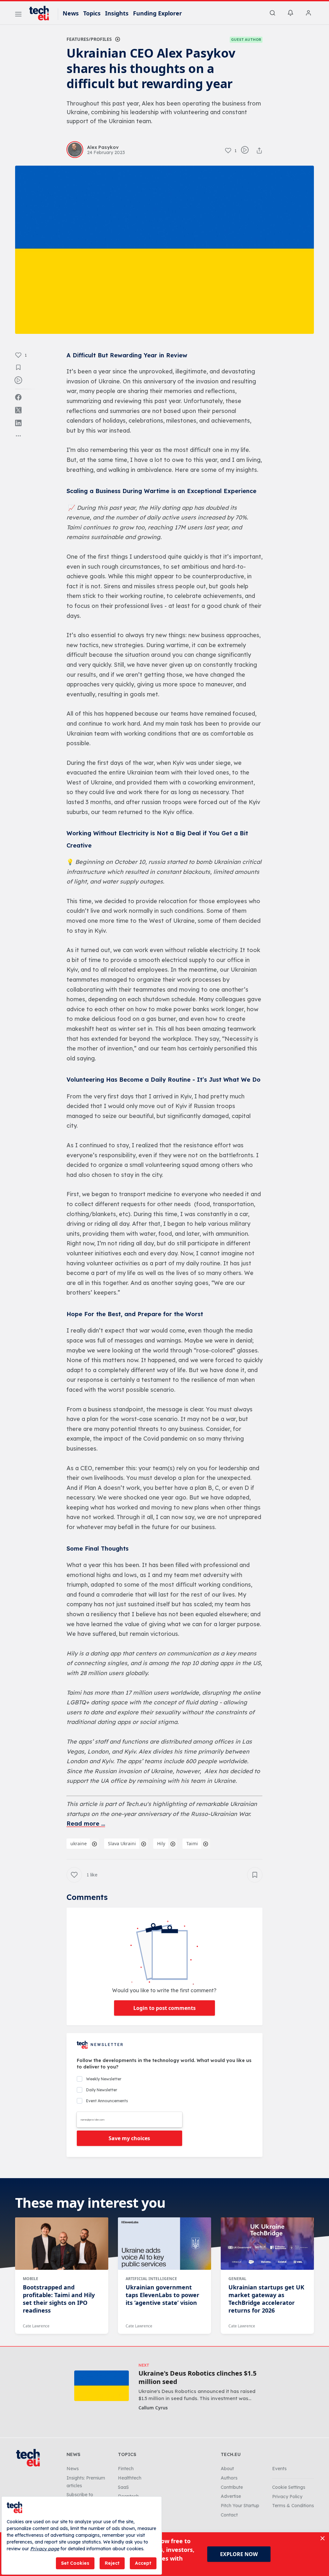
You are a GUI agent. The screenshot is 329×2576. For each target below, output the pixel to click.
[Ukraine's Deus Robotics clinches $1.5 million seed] (102, 2386)
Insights (117, 13)
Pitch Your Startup (240, 2506)
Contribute (232, 2487)
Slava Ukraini (122, 1843)
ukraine (79, 1843)
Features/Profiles (89, 39)
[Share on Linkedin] (18, 423)
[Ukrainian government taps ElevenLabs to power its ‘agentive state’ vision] (164, 2243)
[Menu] (18, 15)
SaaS (123, 2487)
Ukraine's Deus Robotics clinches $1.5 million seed (197, 2378)
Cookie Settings (289, 2487)
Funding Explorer (157, 13)
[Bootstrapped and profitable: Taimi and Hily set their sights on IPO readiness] (62, 2243)
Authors (229, 2478)
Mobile (31, 2279)
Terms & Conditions (293, 2506)
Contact (229, 2515)
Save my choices (129, 2138)
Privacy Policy (287, 2497)
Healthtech (130, 2478)
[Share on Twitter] (18, 410)
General (237, 2279)
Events (279, 2469)
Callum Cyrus (153, 2408)
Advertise (231, 2496)
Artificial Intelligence (151, 2279)
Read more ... (86, 1824)
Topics (92, 13)
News (71, 13)
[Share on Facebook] (18, 397)
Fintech (126, 2469)
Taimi (192, 1843)
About (227, 2469)
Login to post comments (164, 2008)
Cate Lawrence (36, 2326)
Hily (161, 1843)
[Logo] (42, 13)
